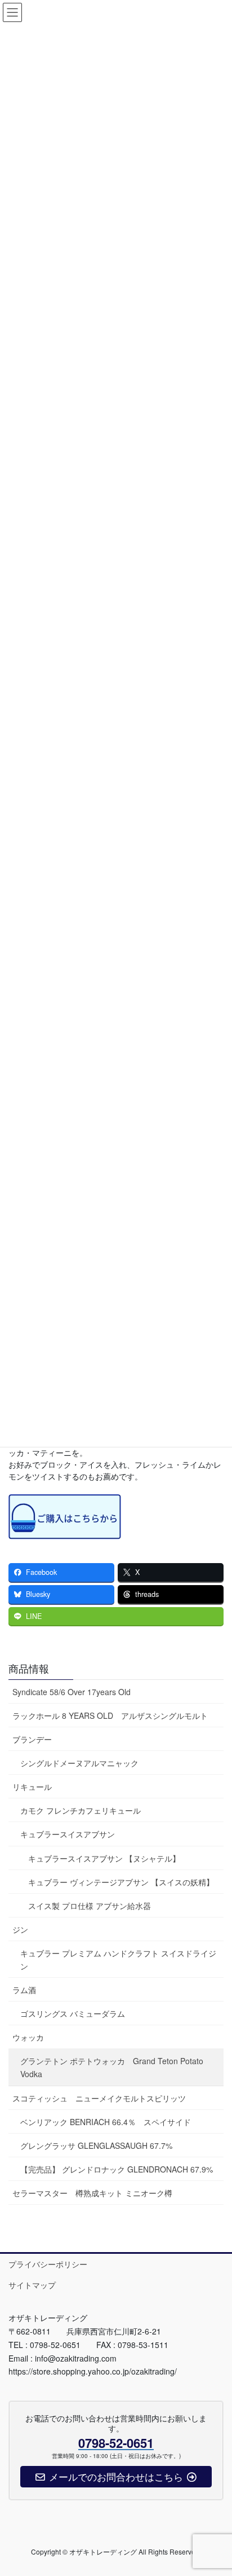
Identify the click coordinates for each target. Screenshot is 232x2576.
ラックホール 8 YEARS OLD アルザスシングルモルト (110, 1715)
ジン (20, 1929)
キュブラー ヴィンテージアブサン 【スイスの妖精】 (121, 1882)
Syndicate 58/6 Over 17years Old (72, 1692)
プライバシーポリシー (48, 2264)
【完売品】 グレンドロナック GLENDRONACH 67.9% (117, 2169)
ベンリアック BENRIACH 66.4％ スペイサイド (106, 2122)
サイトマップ (32, 2285)
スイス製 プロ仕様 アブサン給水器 (90, 1906)
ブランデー (32, 1739)
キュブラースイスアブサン (68, 1834)
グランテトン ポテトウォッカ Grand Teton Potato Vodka (112, 2067)
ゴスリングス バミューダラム (73, 2013)
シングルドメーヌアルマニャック (79, 1763)
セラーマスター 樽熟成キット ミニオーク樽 (92, 2193)
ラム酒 (24, 1990)
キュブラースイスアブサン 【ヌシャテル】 (104, 1858)
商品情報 (29, 1668)
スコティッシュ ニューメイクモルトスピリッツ (99, 2098)
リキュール (32, 1787)
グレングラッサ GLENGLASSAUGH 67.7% (96, 2145)
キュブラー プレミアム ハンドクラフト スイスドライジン (118, 1960)
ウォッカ (28, 2037)
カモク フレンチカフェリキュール (81, 1810)
